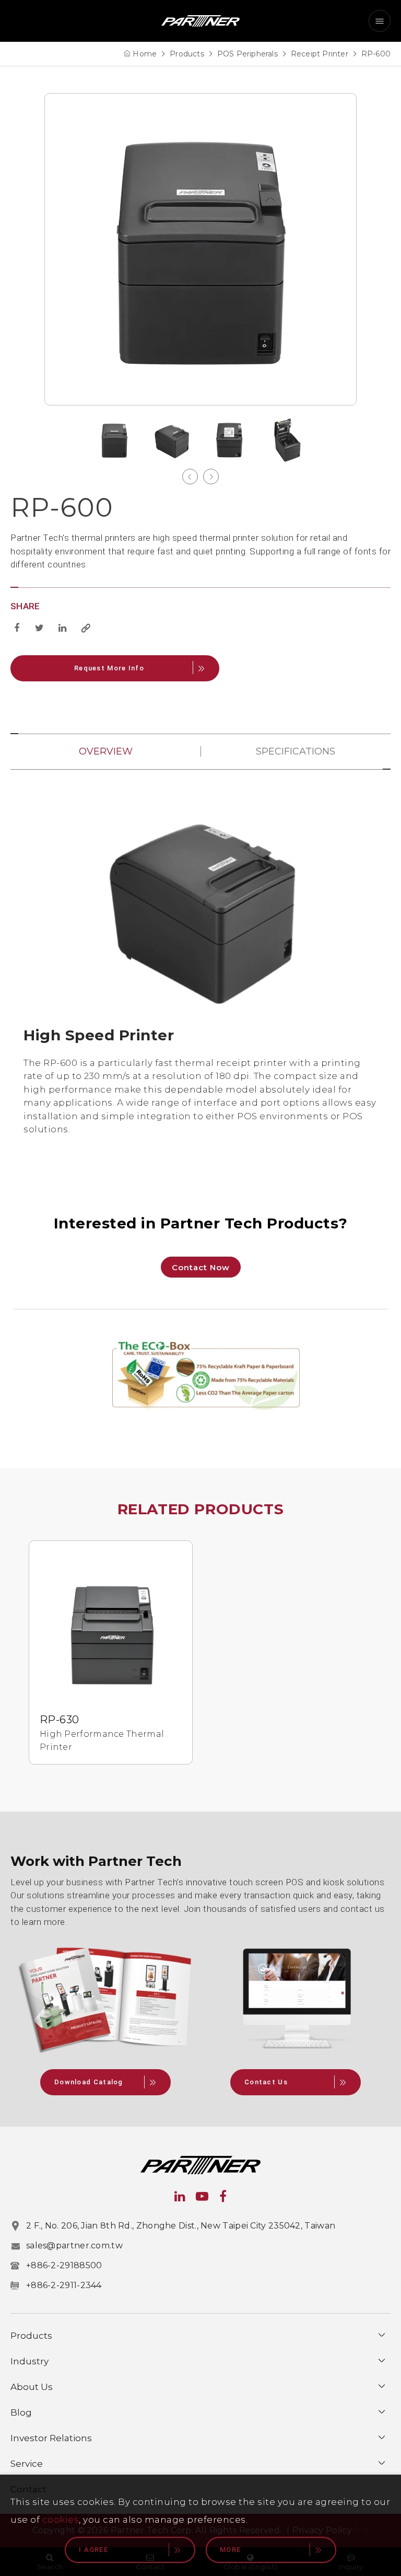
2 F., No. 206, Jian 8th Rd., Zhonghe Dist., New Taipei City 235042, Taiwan (181, 2226)
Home (145, 54)
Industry (30, 2361)
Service (27, 2464)
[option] (200, 249)
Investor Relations (51, 2438)
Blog (21, 2412)
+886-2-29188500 (64, 2265)
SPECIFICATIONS (296, 751)
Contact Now (201, 1267)
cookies (61, 2520)
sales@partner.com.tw (74, 2246)
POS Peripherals (247, 54)
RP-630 (59, 1720)
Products (187, 54)
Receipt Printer (320, 54)
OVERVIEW (106, 751)
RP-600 (376, 54)
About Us (32, 2387)
